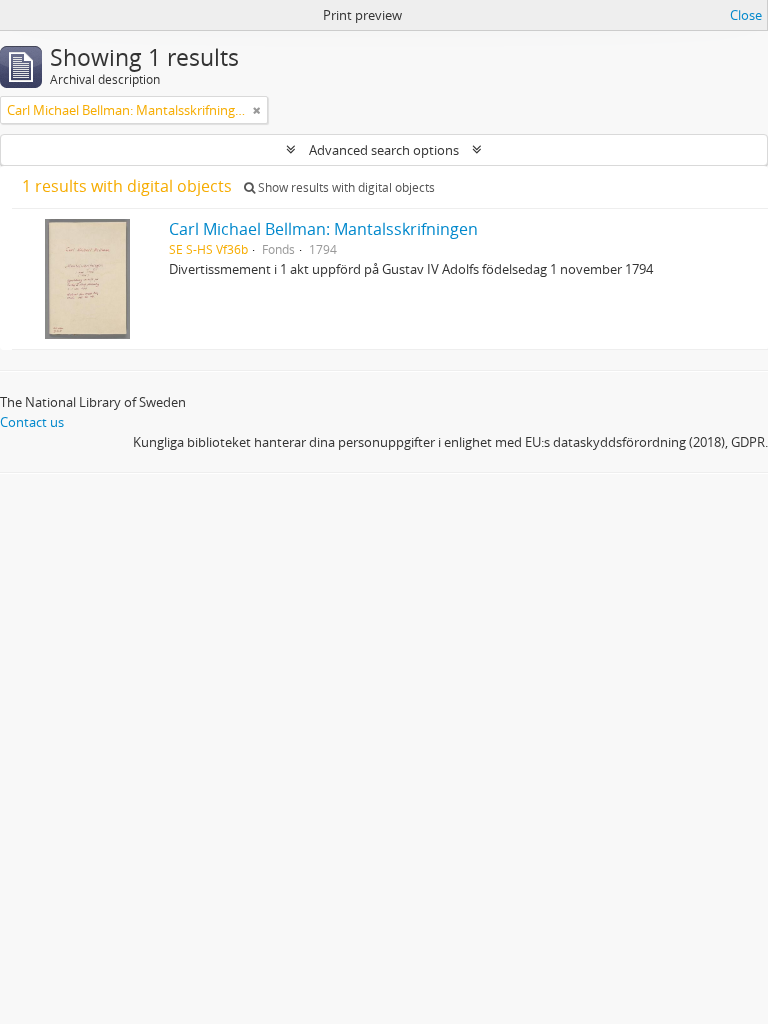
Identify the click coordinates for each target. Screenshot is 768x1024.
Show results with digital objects (345, 187)
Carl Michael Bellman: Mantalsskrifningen (323, 229)
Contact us (32, 422)
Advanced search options (384, 150)
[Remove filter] (257, 110)
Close (746, 15)
